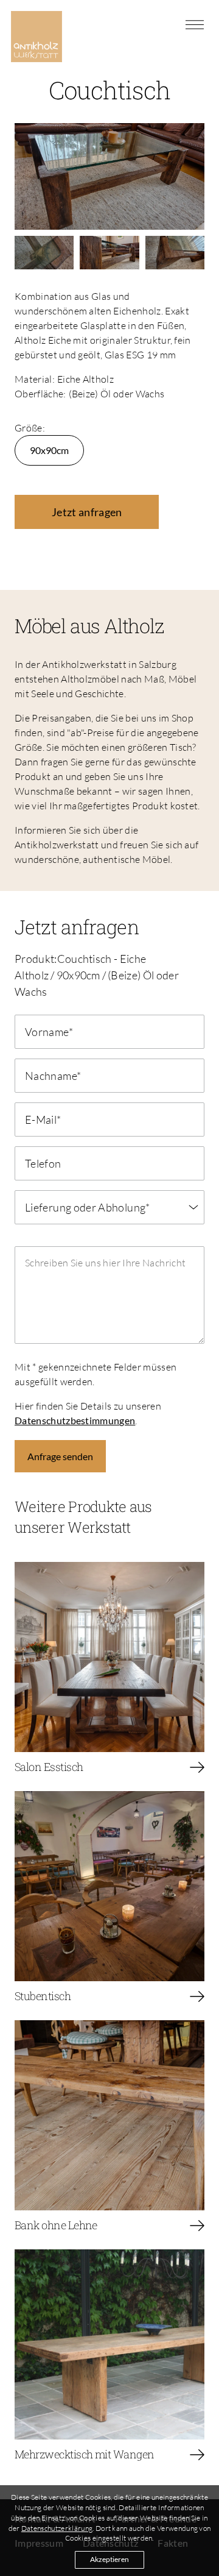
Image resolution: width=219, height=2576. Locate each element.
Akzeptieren (109, 2559)
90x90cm (49, 450)
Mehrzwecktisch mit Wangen (85, 2454)
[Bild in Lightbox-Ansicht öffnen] (109, 175)
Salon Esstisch (49, 1767)
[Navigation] (195, 24)
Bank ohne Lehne (56, 2225)
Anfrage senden (60, 1456)
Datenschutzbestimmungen (75, 1420)
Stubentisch (43, 1996)
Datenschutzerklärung (57, 2528)
